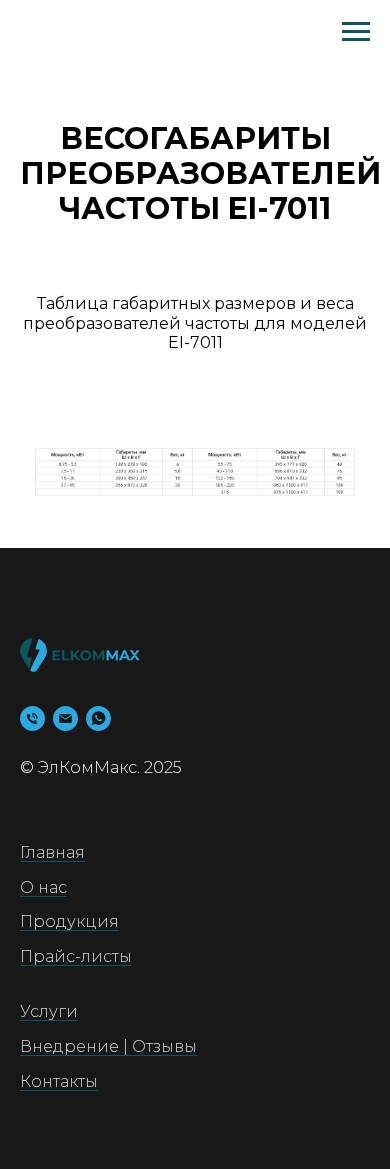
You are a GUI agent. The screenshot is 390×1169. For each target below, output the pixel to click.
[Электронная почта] (65, 718)
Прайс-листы (76, 956)
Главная (52, 852)
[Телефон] (32, 718)
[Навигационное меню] (356, 32)
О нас (43, 887)
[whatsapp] (98, 718)
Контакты (59, 1081)
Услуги (49, 1011)
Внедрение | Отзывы (108, 1046)
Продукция (69, 921)
